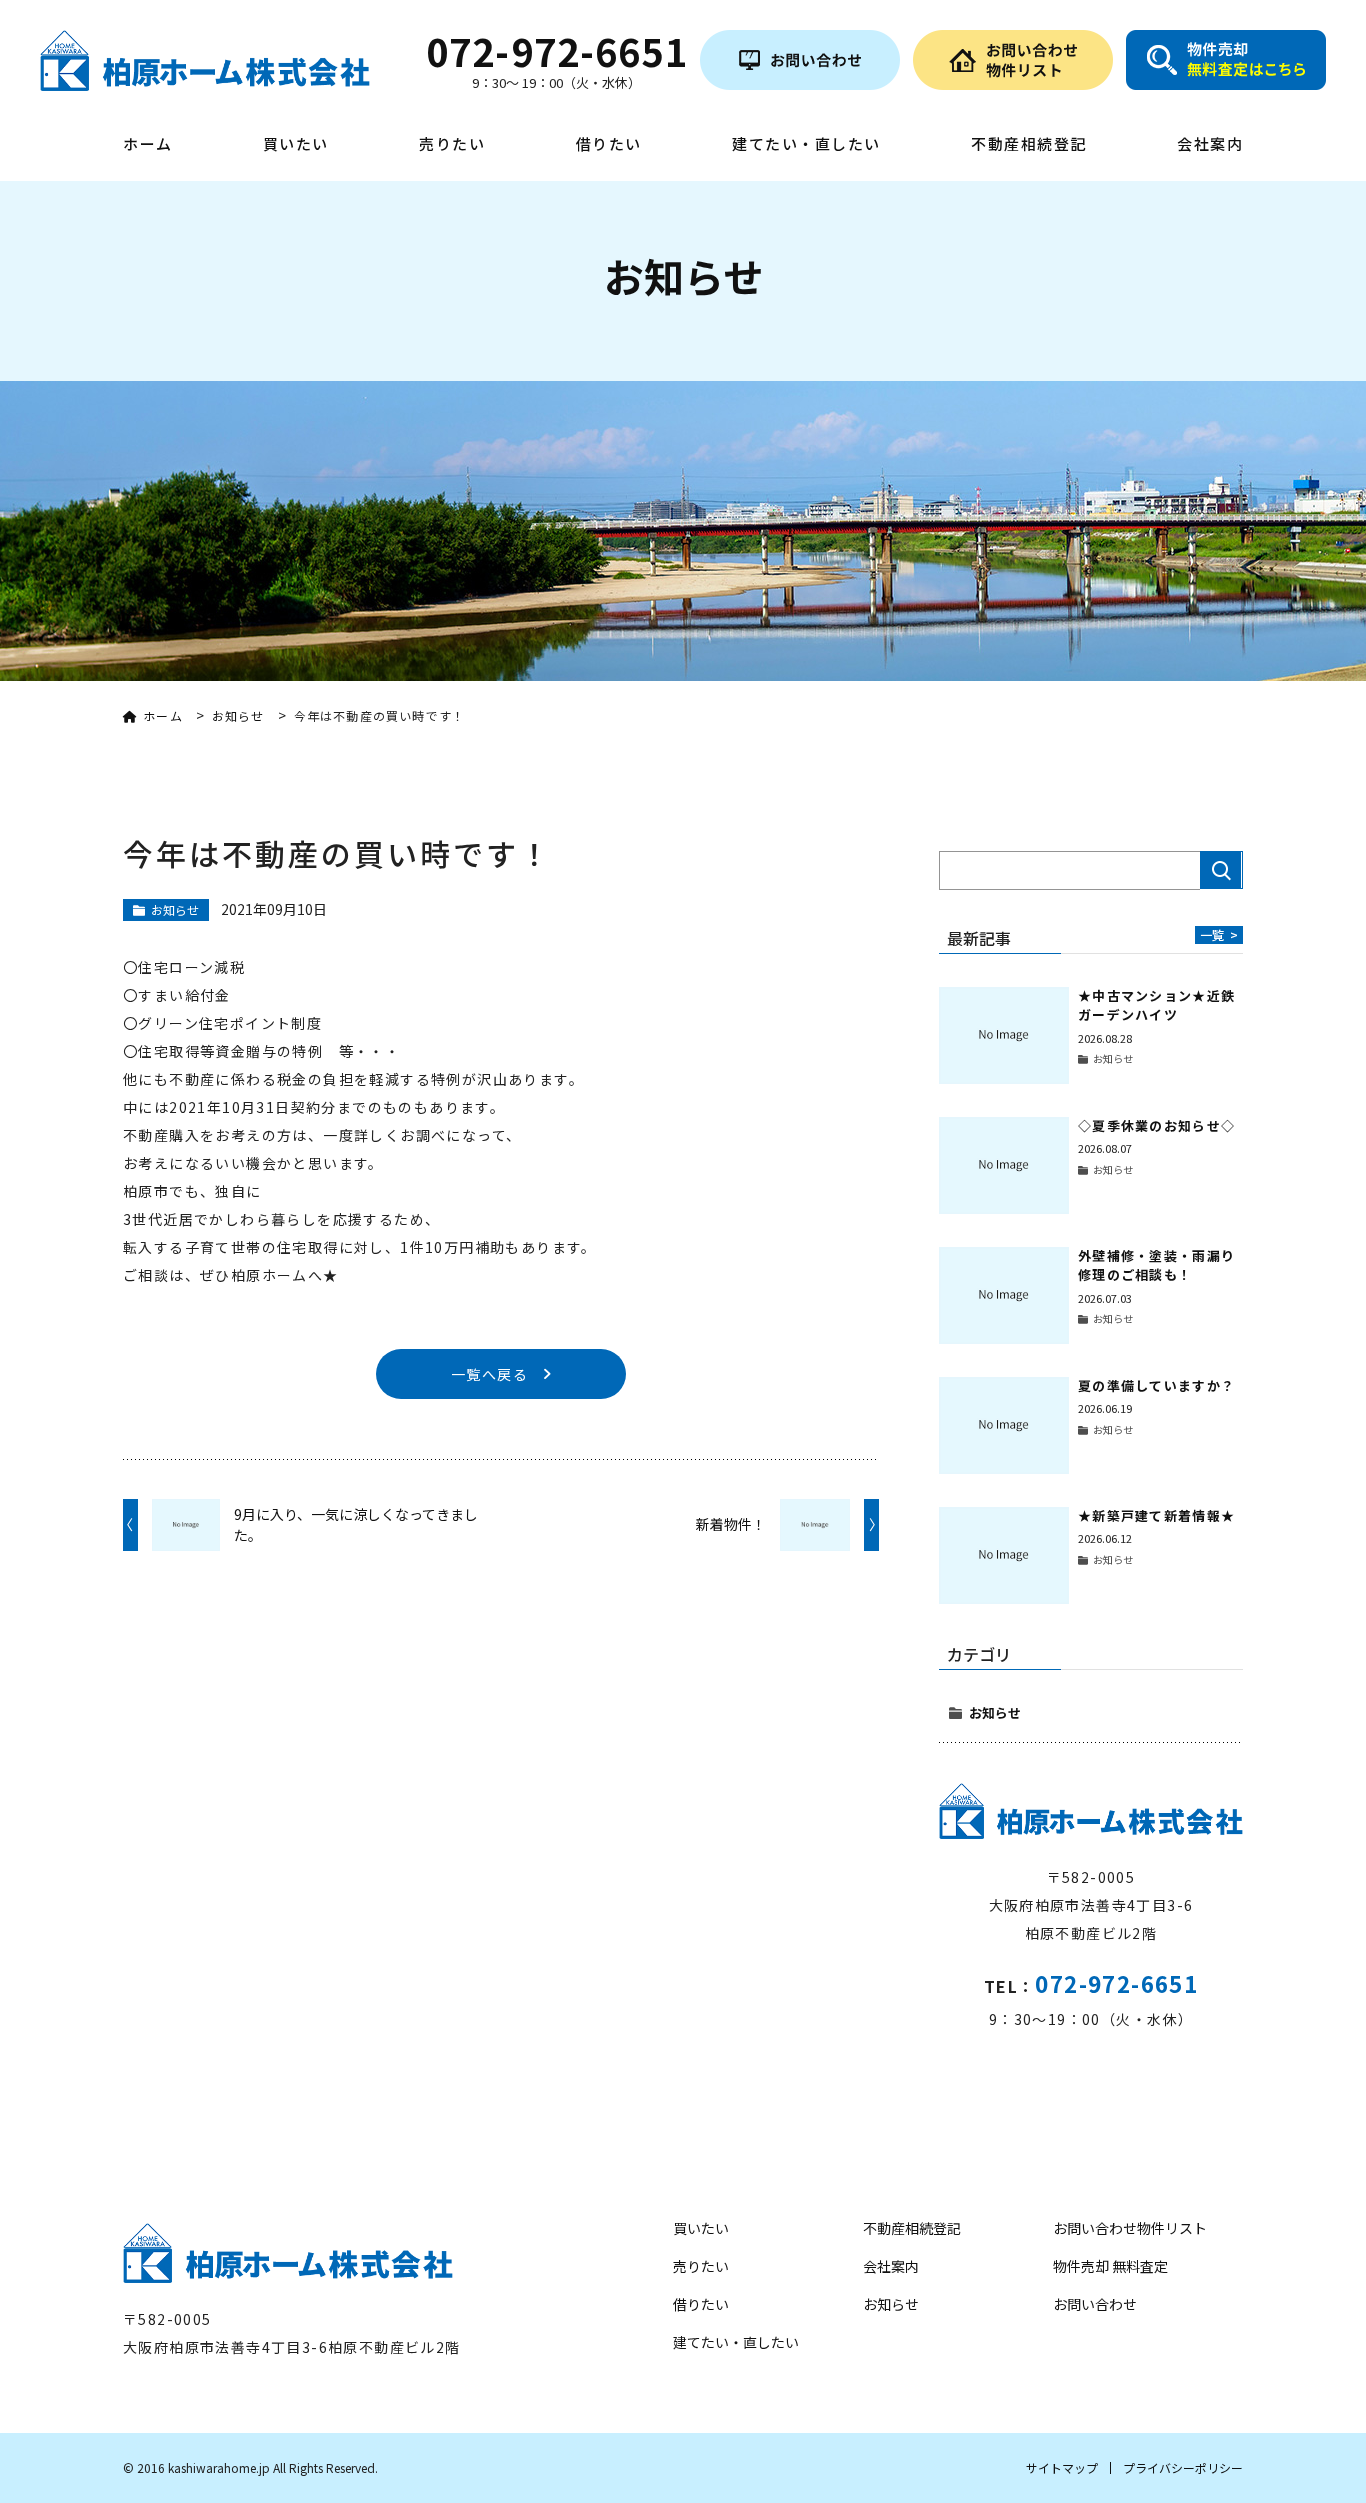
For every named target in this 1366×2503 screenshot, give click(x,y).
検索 (1221, 870)
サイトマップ (1062, 2467)
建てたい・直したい (806, 145)
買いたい (296, 145)
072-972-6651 (1116, 1983)
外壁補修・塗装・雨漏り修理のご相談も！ (1156, 1265)
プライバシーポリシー (1183, 2467)
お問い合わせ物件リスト (1130, 2228)
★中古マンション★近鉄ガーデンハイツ (1156, 1005)
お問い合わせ (1095, 2304)
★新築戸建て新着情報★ (1156, 1515)
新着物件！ (731, 1524)
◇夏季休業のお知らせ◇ (1156, 1125)
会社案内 (1210, 145)
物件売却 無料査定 (1110, 2266)
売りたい (452, 145)
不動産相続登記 (1029, 145)
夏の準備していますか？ (1156, 1385)
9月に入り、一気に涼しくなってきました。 (356, 1524)
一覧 (1219, 934)
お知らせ (995, 1712)
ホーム (148, 145)
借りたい (609, 145)
